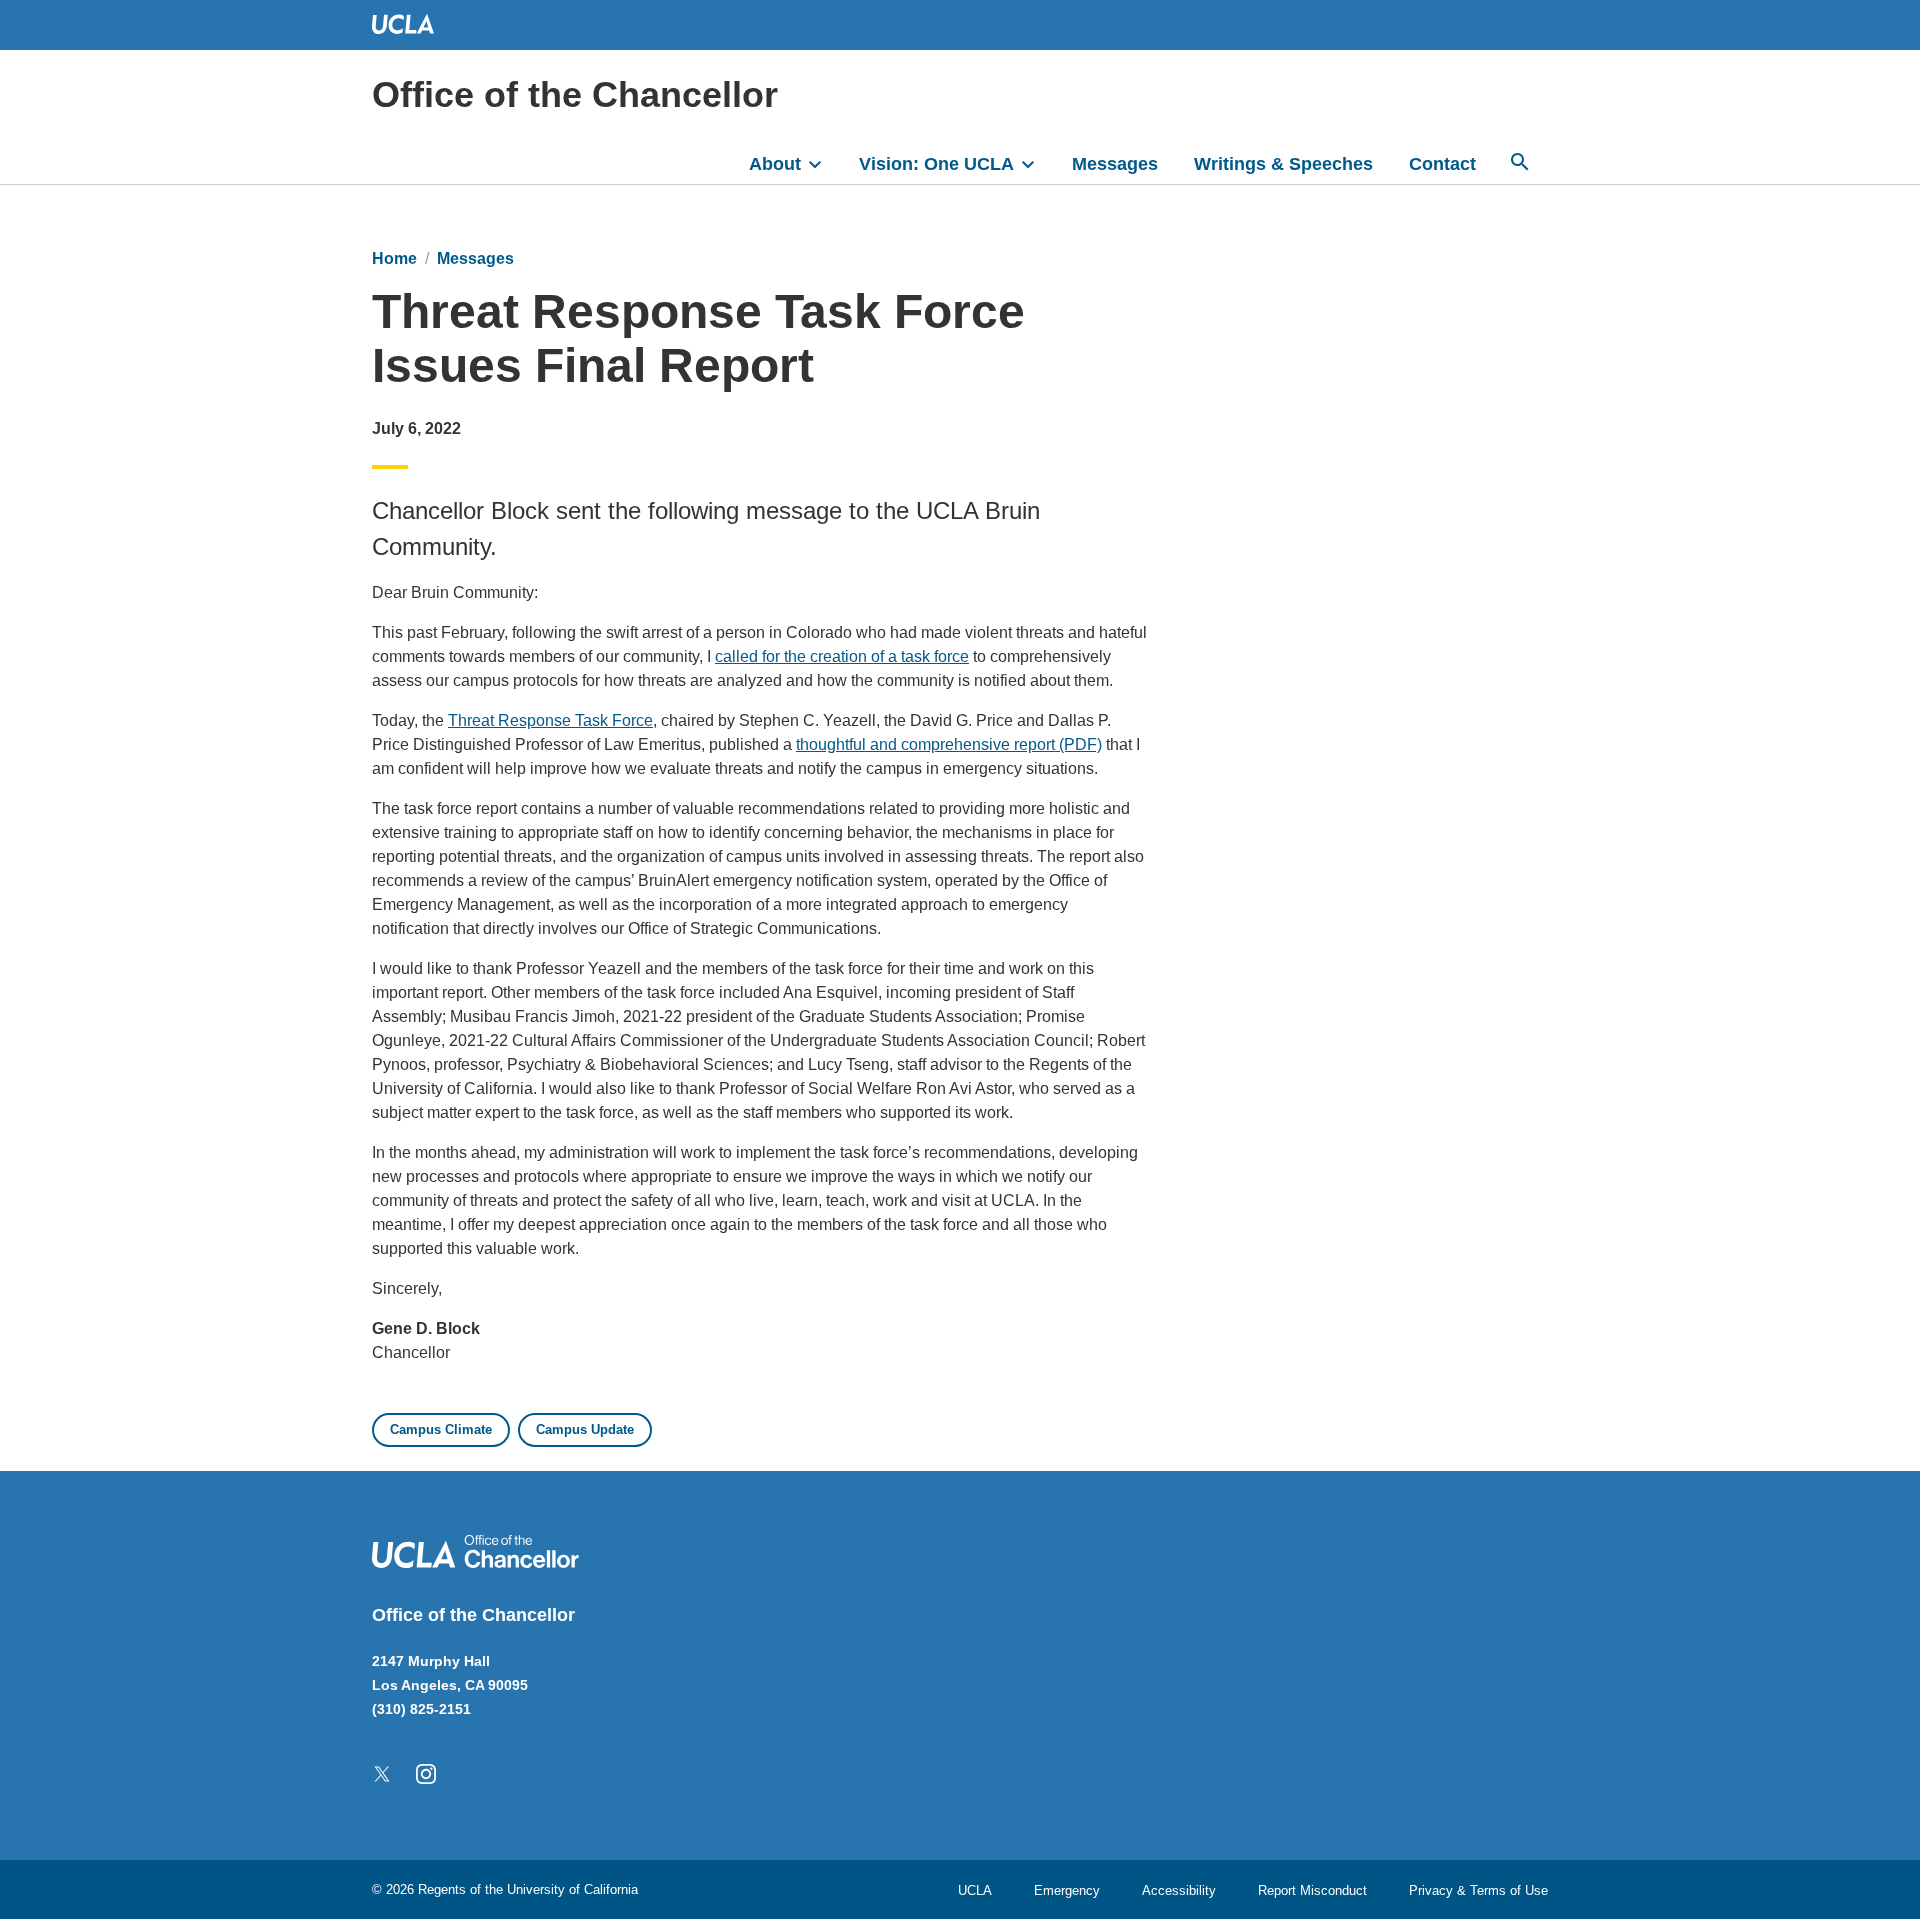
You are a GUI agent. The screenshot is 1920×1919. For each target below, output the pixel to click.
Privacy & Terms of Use (1478, 1890)
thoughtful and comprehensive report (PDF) (949, 744)
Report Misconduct (1312, 1890)
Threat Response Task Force (550, 720)
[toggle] (824, 162)
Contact (1442, 164)
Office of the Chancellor (575, 94)
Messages (1115, 164)
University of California (572, 1889)
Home (394, 258)
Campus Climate (441, 1429)
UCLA (975, 1890)
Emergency (1067, 1890)
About (775, 164)
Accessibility (1179, 1890)
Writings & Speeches (1283, 164)
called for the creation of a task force (842, 656)
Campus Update (585, 1429)
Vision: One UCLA (936, 164)
